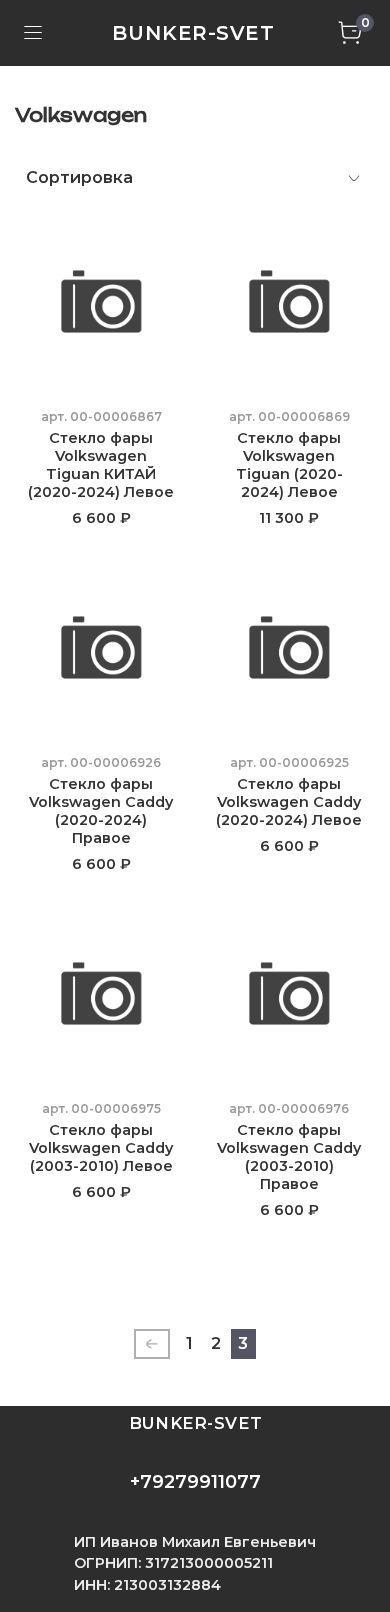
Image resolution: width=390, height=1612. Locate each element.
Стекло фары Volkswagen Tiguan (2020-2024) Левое (289, 465)
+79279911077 (195, 1482)
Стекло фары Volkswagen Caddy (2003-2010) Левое (101, 1148)
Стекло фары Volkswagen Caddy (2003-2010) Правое (289, 1157)
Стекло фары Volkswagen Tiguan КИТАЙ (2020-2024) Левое (101, 465)
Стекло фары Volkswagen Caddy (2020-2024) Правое (101, 811)
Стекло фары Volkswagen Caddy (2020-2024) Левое (289, 802)
